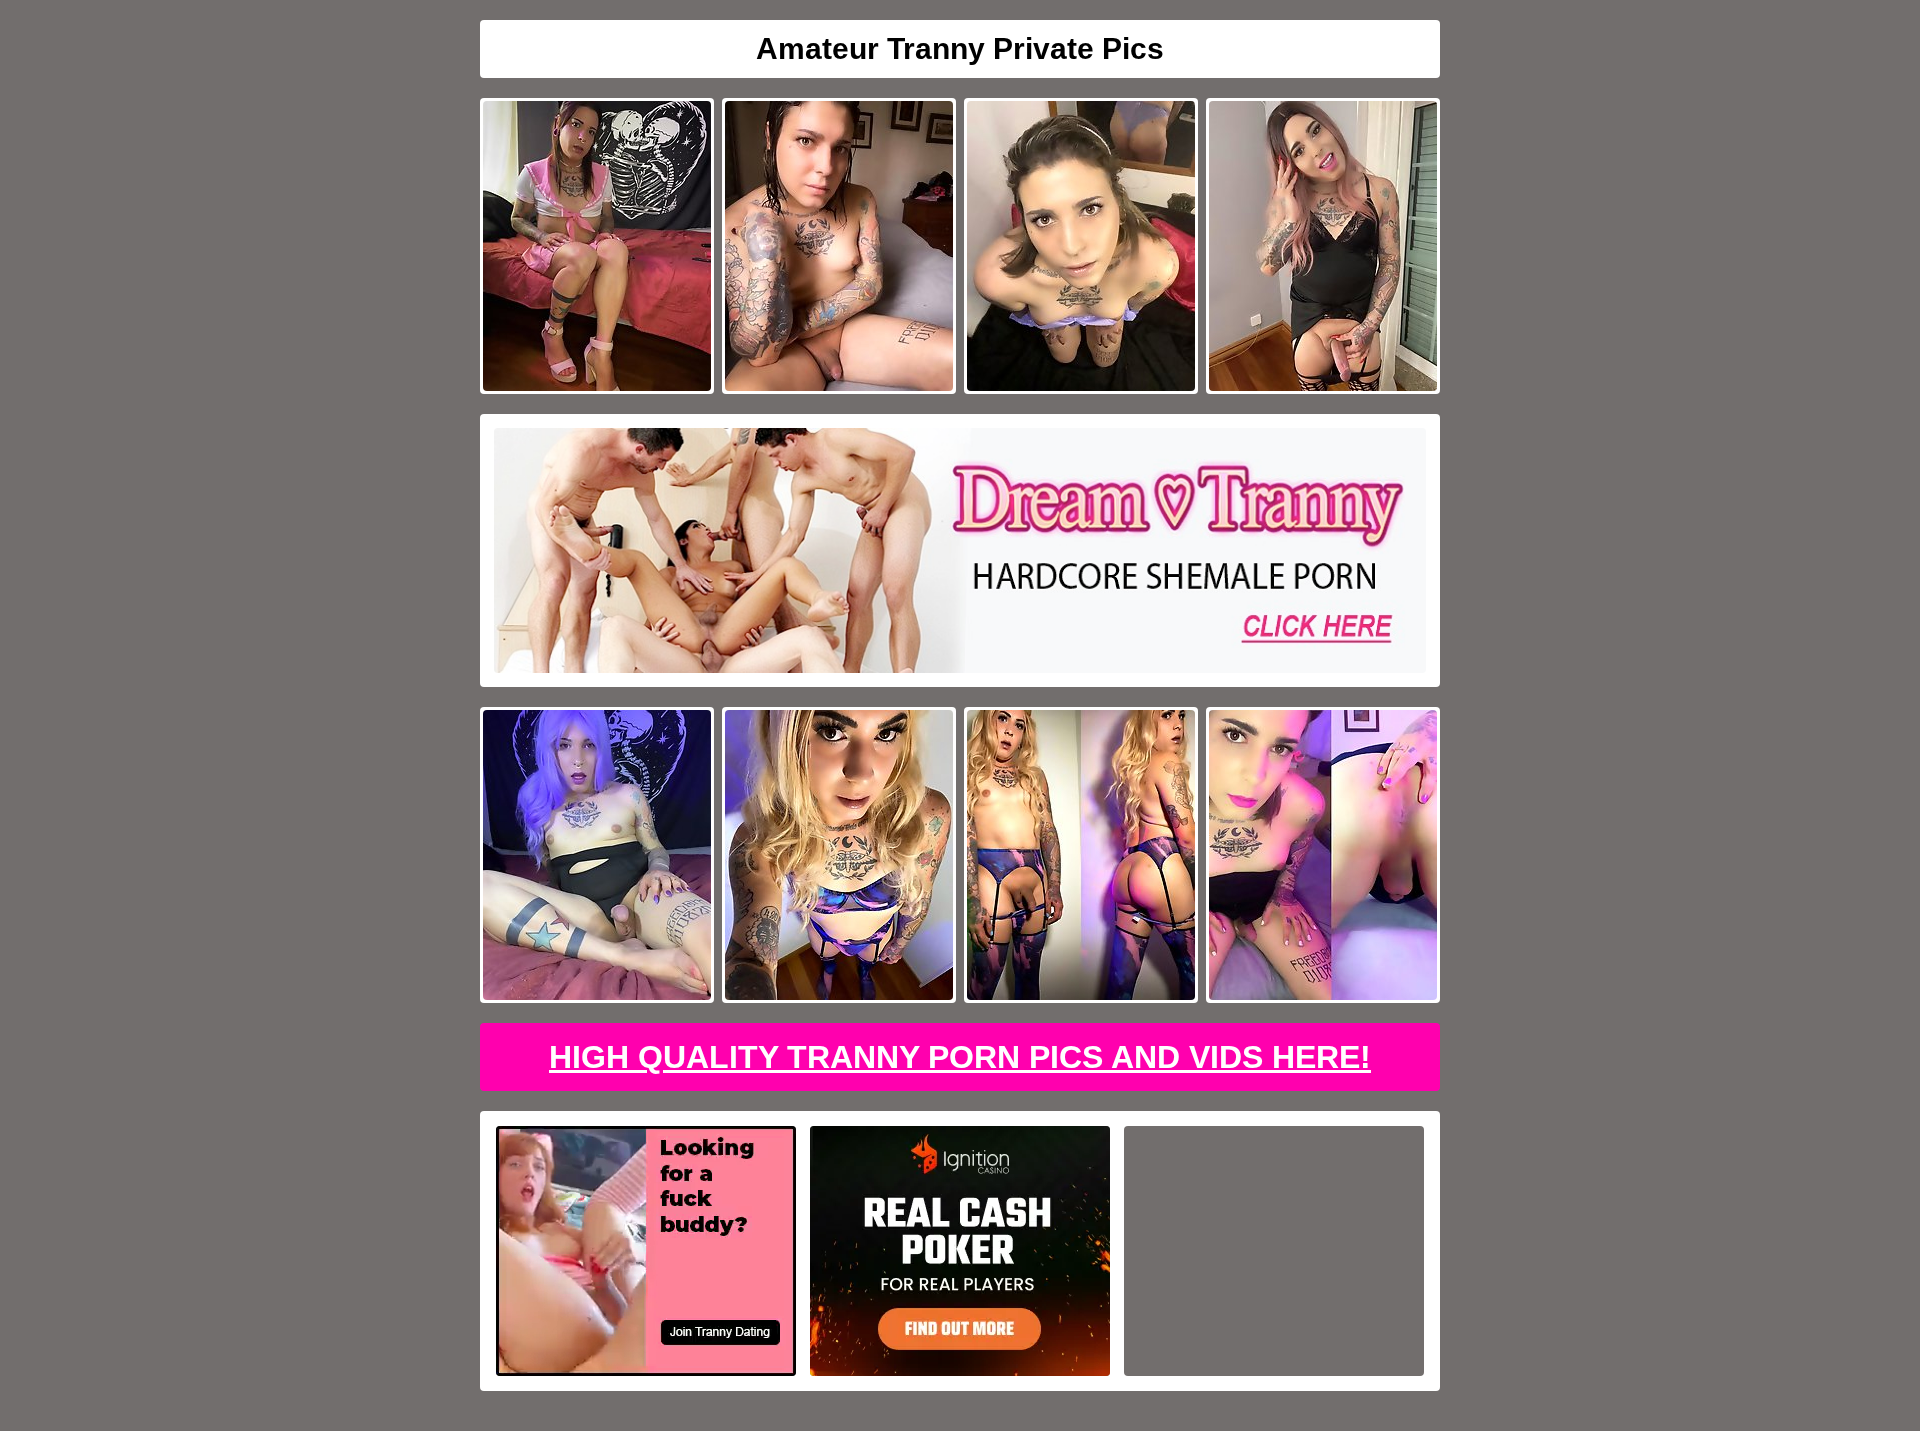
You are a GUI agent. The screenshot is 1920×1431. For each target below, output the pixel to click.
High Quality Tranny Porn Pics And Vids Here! (960, 1057)
